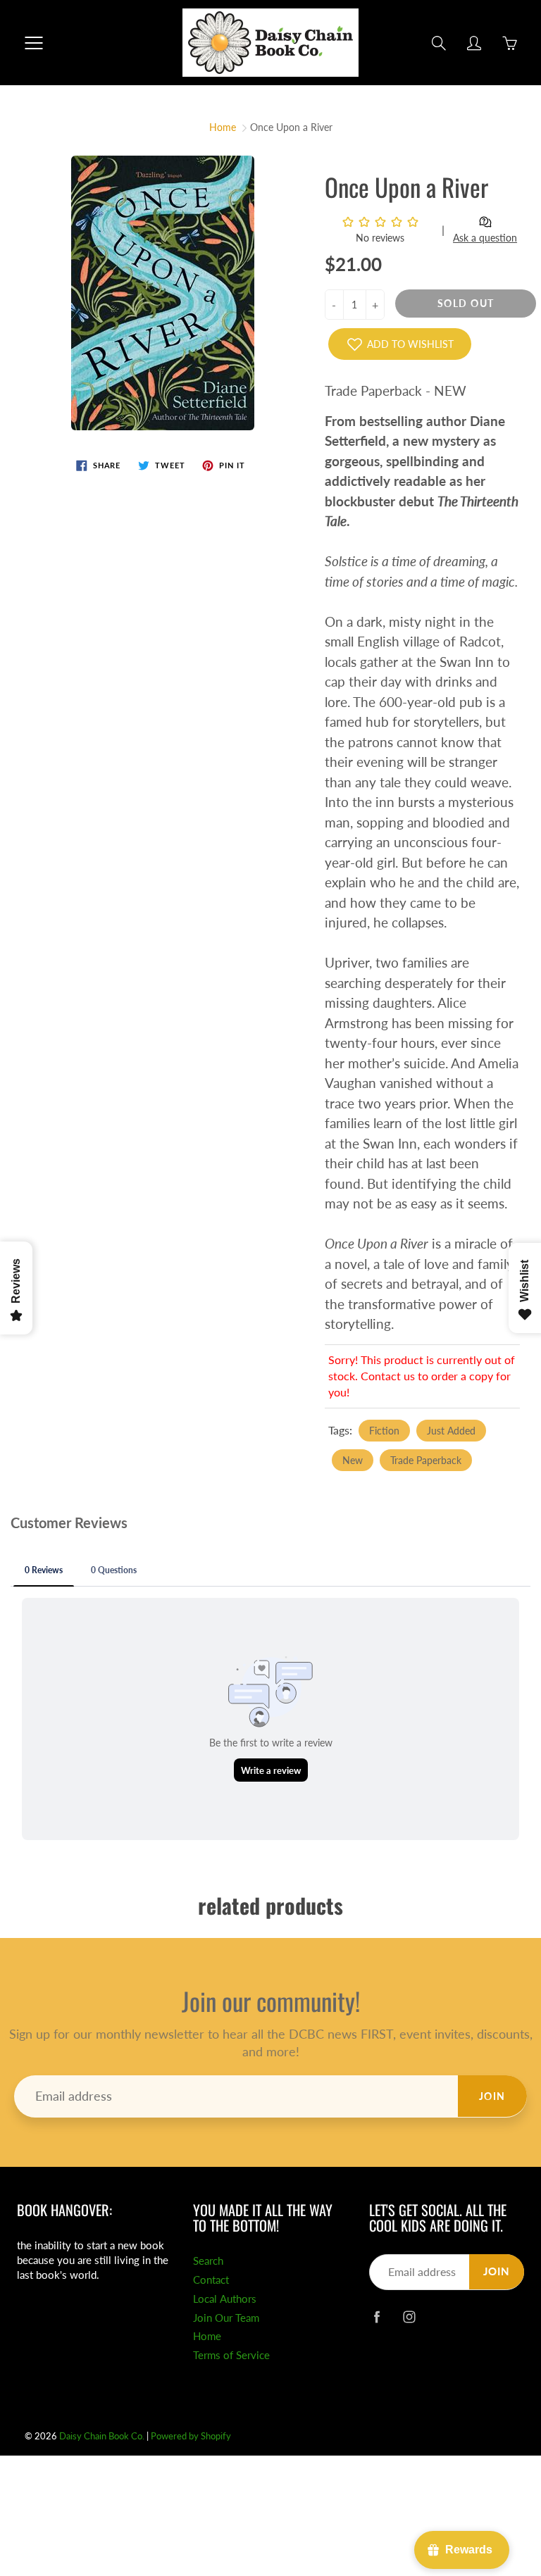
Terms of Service (231, 2355)
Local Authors (225, 2299)
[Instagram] (409, 2316)
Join (492, 2096)
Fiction (384, 1431)
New (353, 1460)
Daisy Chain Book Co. (102, 2436)
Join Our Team (226, 2318)
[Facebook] (377, 2316)
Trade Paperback (426, 1460)
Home (223, 127)
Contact (211, 2280)
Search (208, 2261)
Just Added (451, 1431)
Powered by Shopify (191, 2436)
